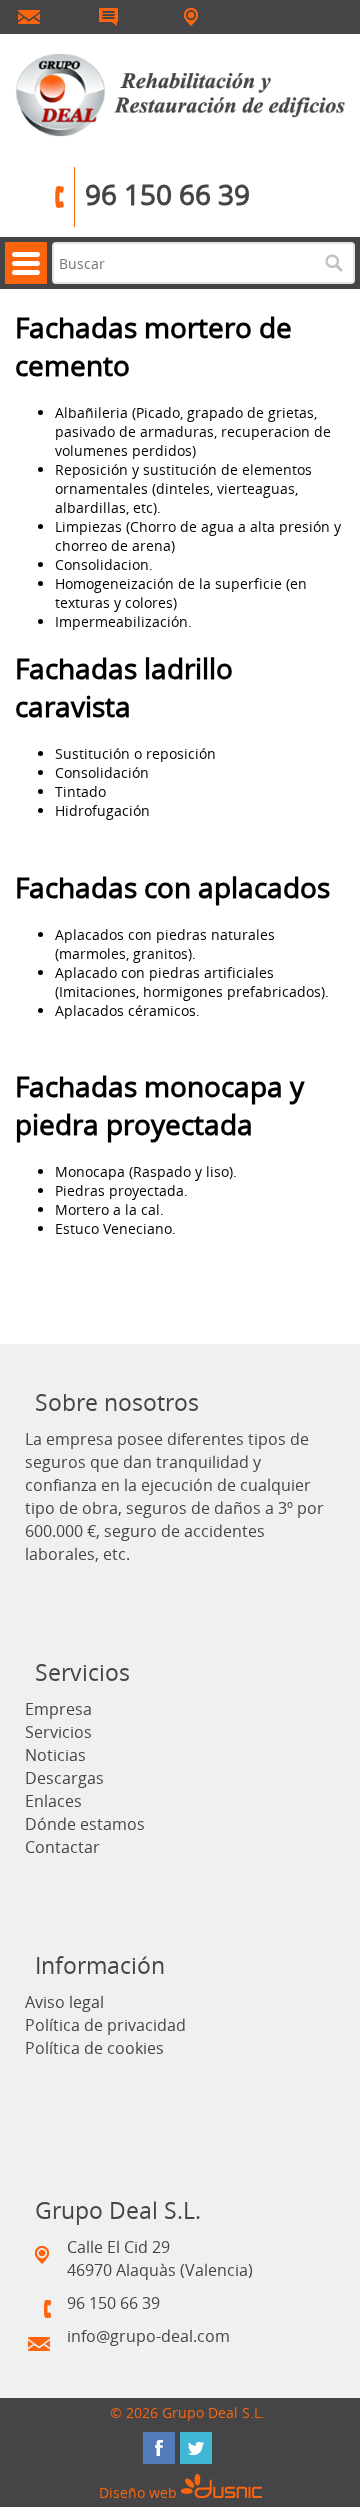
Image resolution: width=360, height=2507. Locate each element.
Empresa (58, 1709)
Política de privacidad (105, 2025)
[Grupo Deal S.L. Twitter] (196, 2448)
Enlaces (53, 1801)
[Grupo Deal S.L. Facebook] (159, 2448)
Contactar (62, 1847)
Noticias (55, 1755)
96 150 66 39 (167, 194)
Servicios (58, 1732)
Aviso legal (64, 2002)
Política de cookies (94, 2048)
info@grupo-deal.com (148, 2336)
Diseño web (140, 2492)
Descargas (64, 1778)
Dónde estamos (85, 1824)
